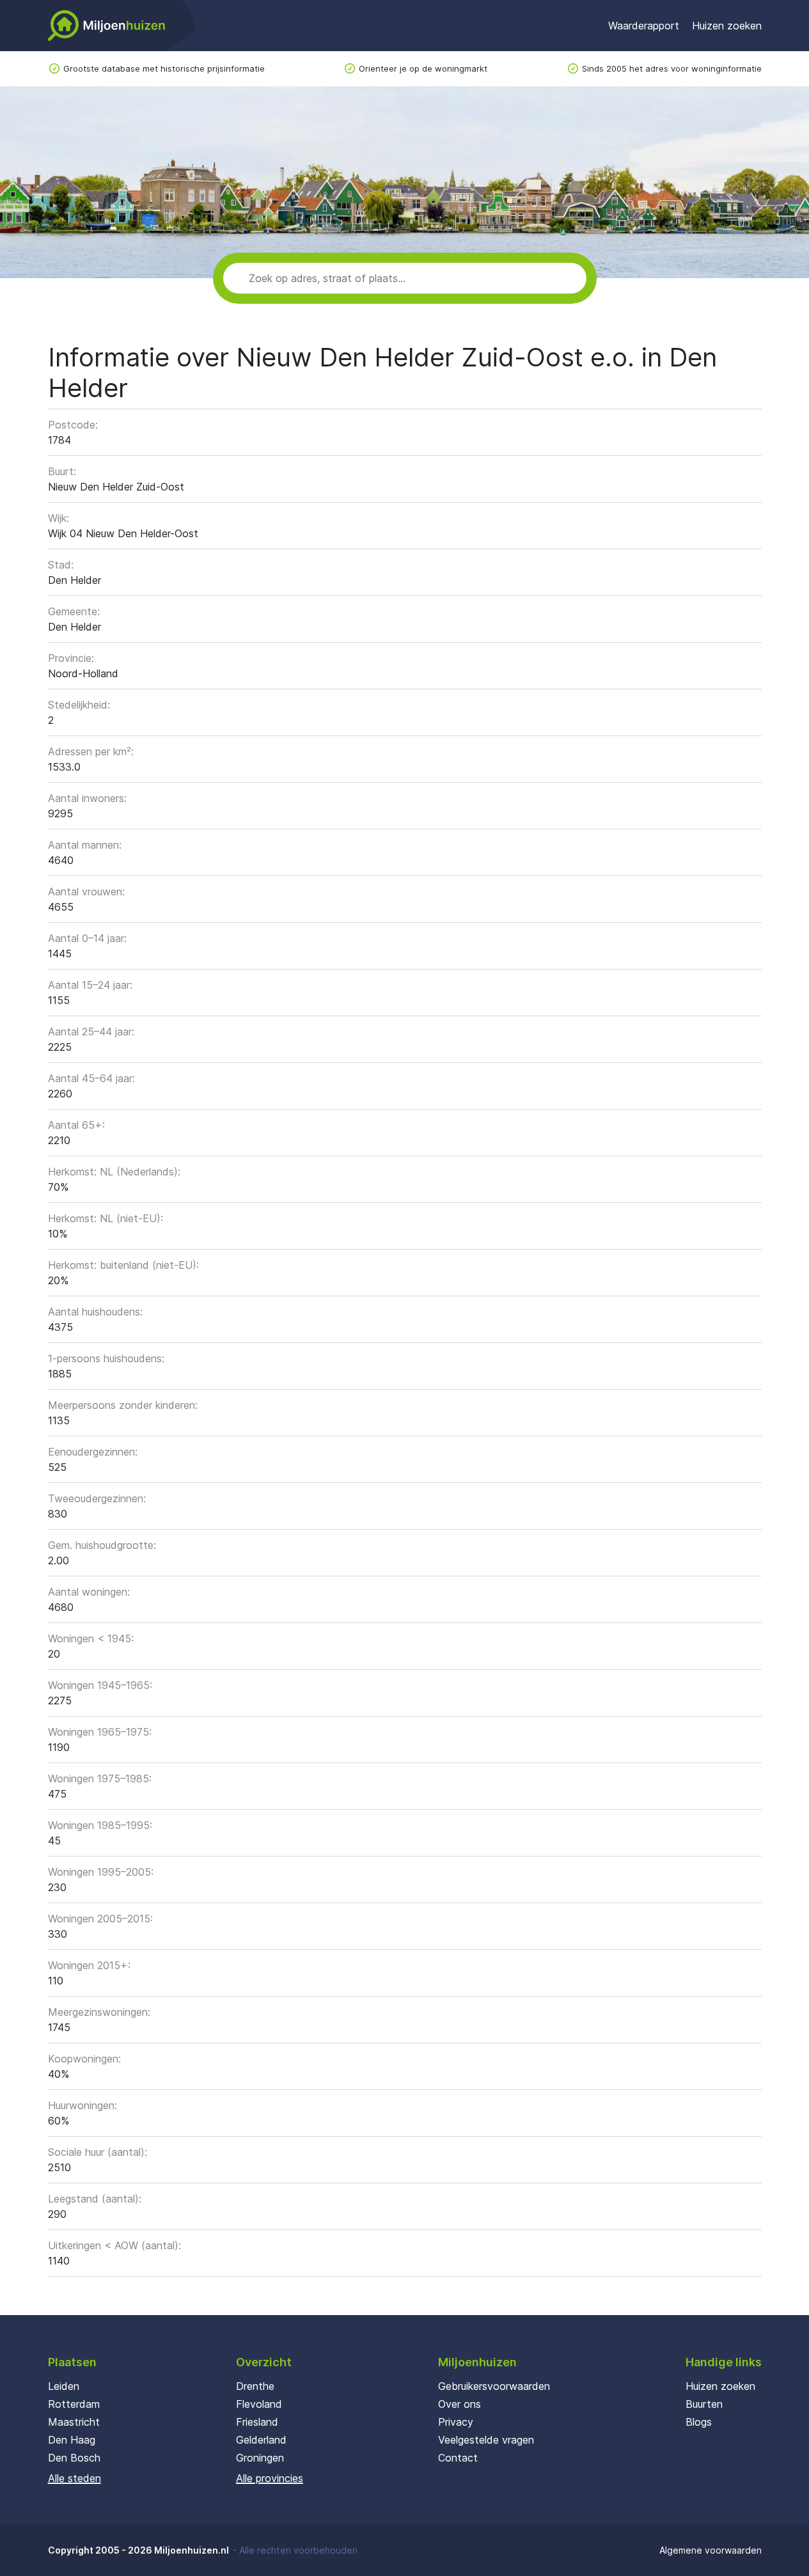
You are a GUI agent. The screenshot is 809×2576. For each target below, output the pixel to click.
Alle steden (75, 2478)
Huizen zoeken (727, 26)
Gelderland (261, 2440)
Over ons (459, 2404)
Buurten (704, 2404)
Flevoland (259, 2404)
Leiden (64, 2386)
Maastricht (74, 2422)
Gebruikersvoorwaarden (494, 2386)
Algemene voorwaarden (711, 2550)
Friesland (257, 2422)
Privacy (456, 2422)
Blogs (699, 2422)
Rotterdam (74, 2404)
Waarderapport (644, 26)
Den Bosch (74, 2458)
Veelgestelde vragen (486, 2440)
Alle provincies (270, 2478)
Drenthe (255, 2386)
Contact (458, 2458)
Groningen (260, 2458)
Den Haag (72, 2440)
